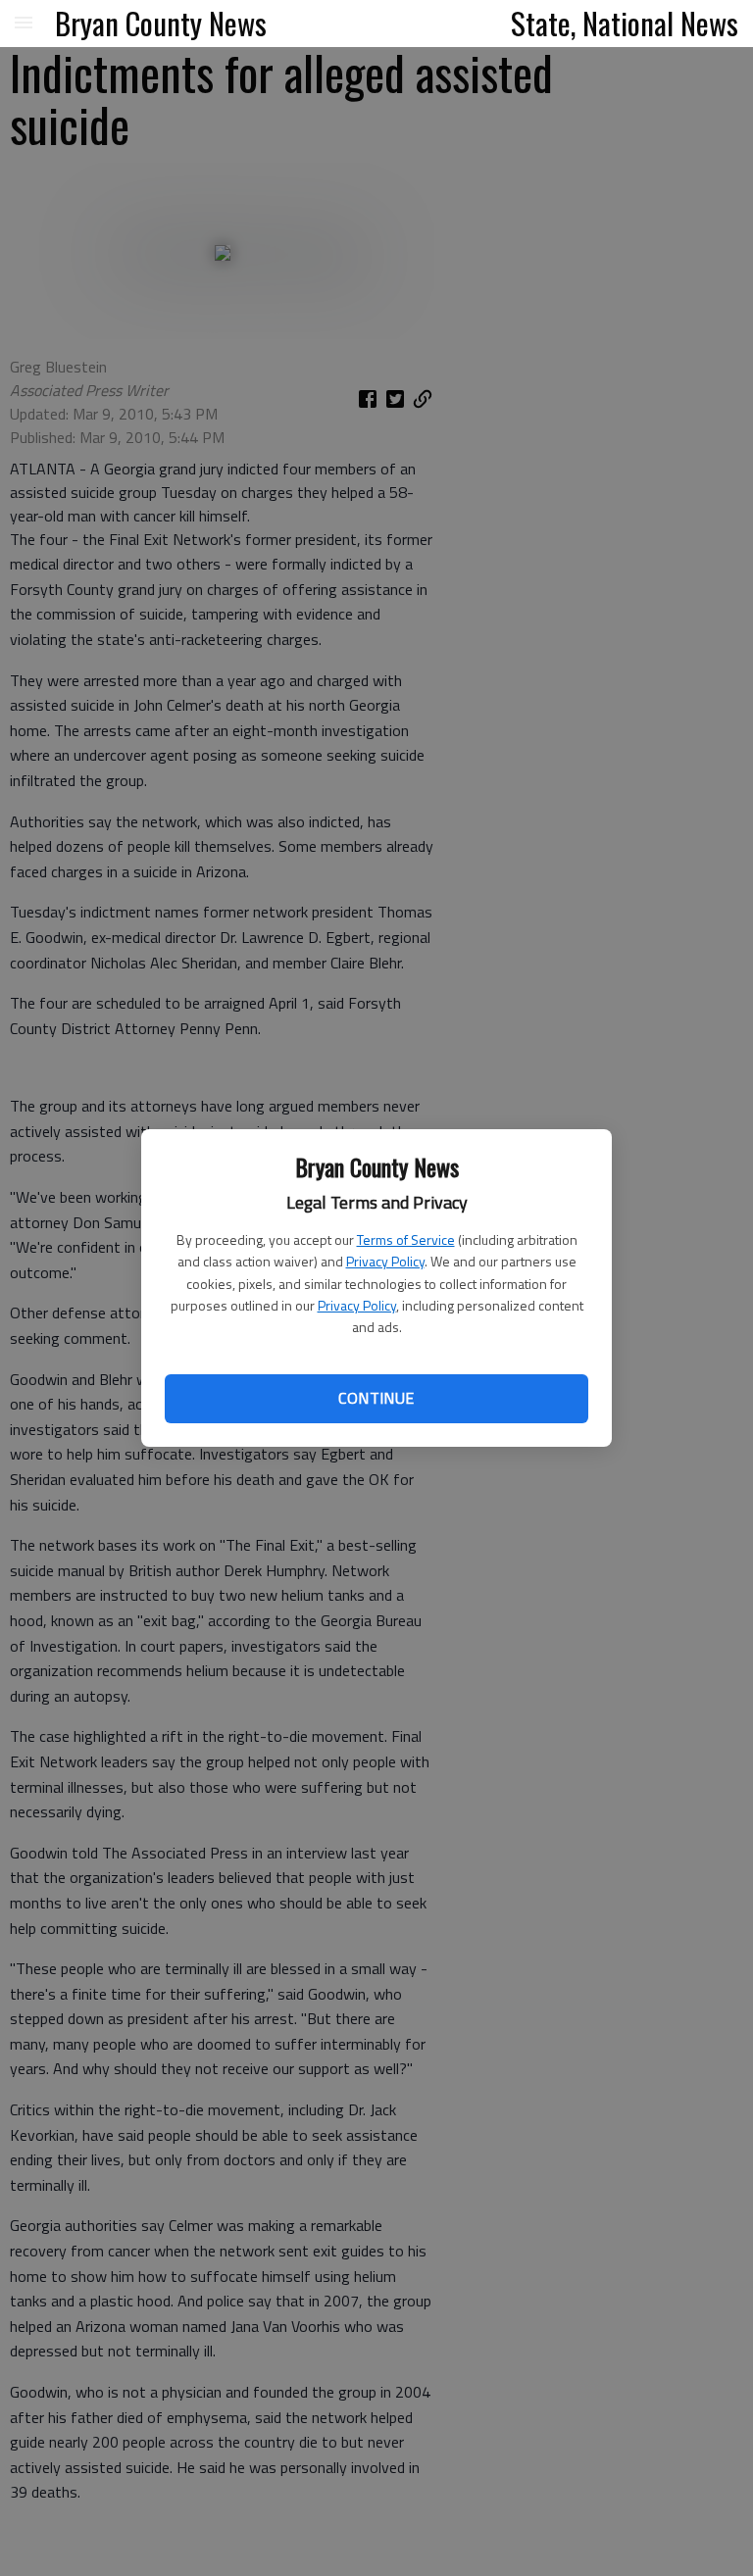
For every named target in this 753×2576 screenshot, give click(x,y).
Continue (376, 1398)
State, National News (625, 23)
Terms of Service (406, 1239)
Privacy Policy (385, 1261)
